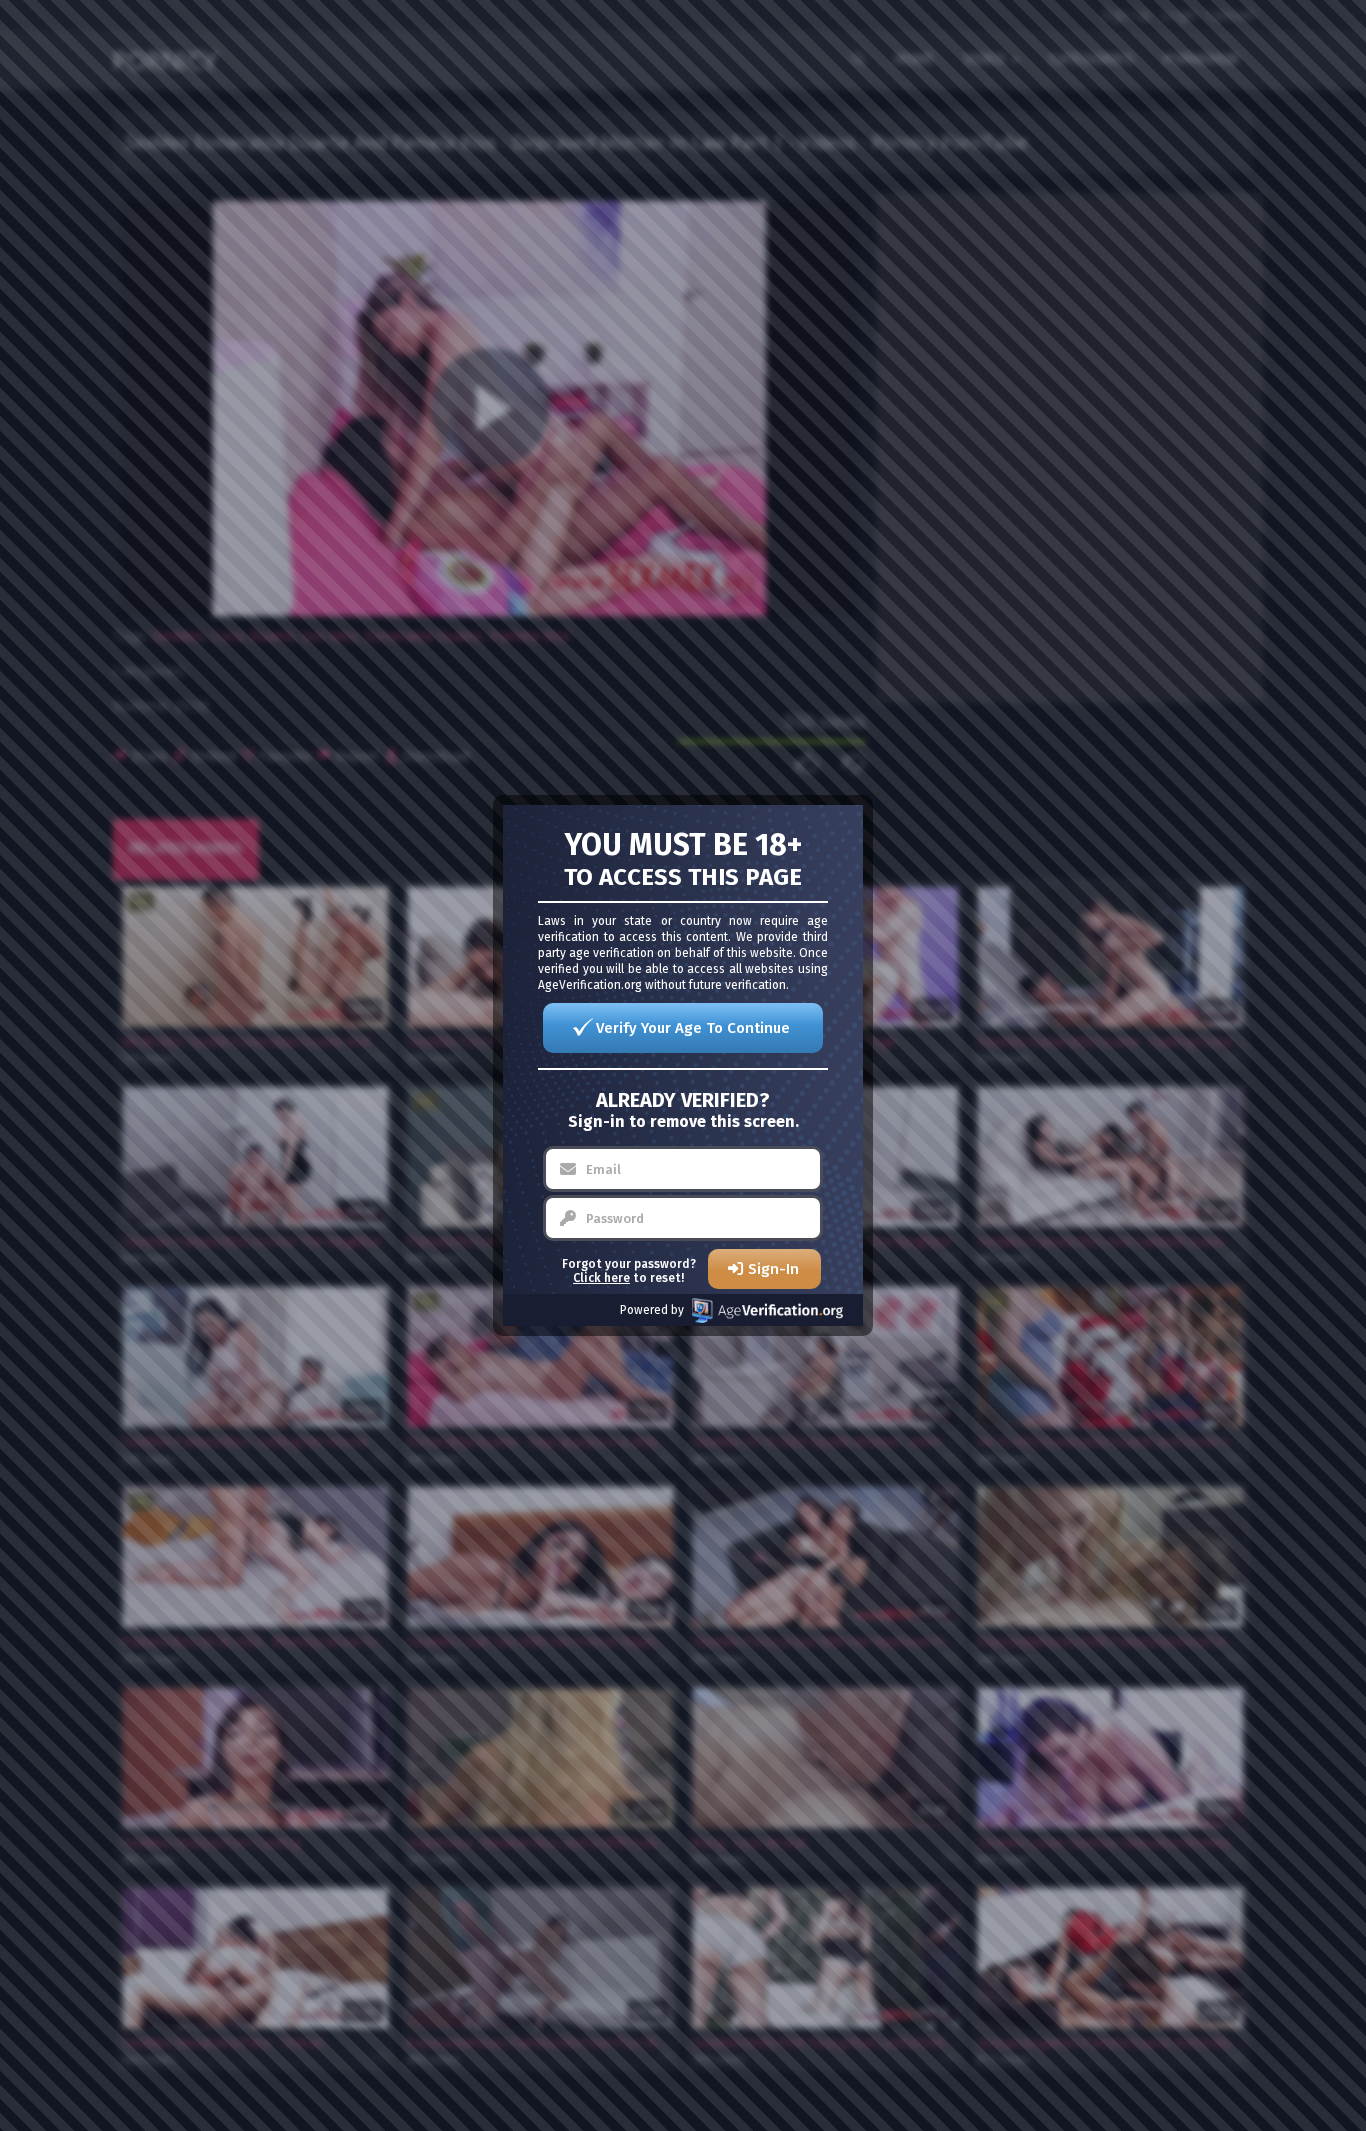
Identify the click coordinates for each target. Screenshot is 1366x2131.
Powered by (652, 1310)
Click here (601, 1278)
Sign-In (773, 1269)
